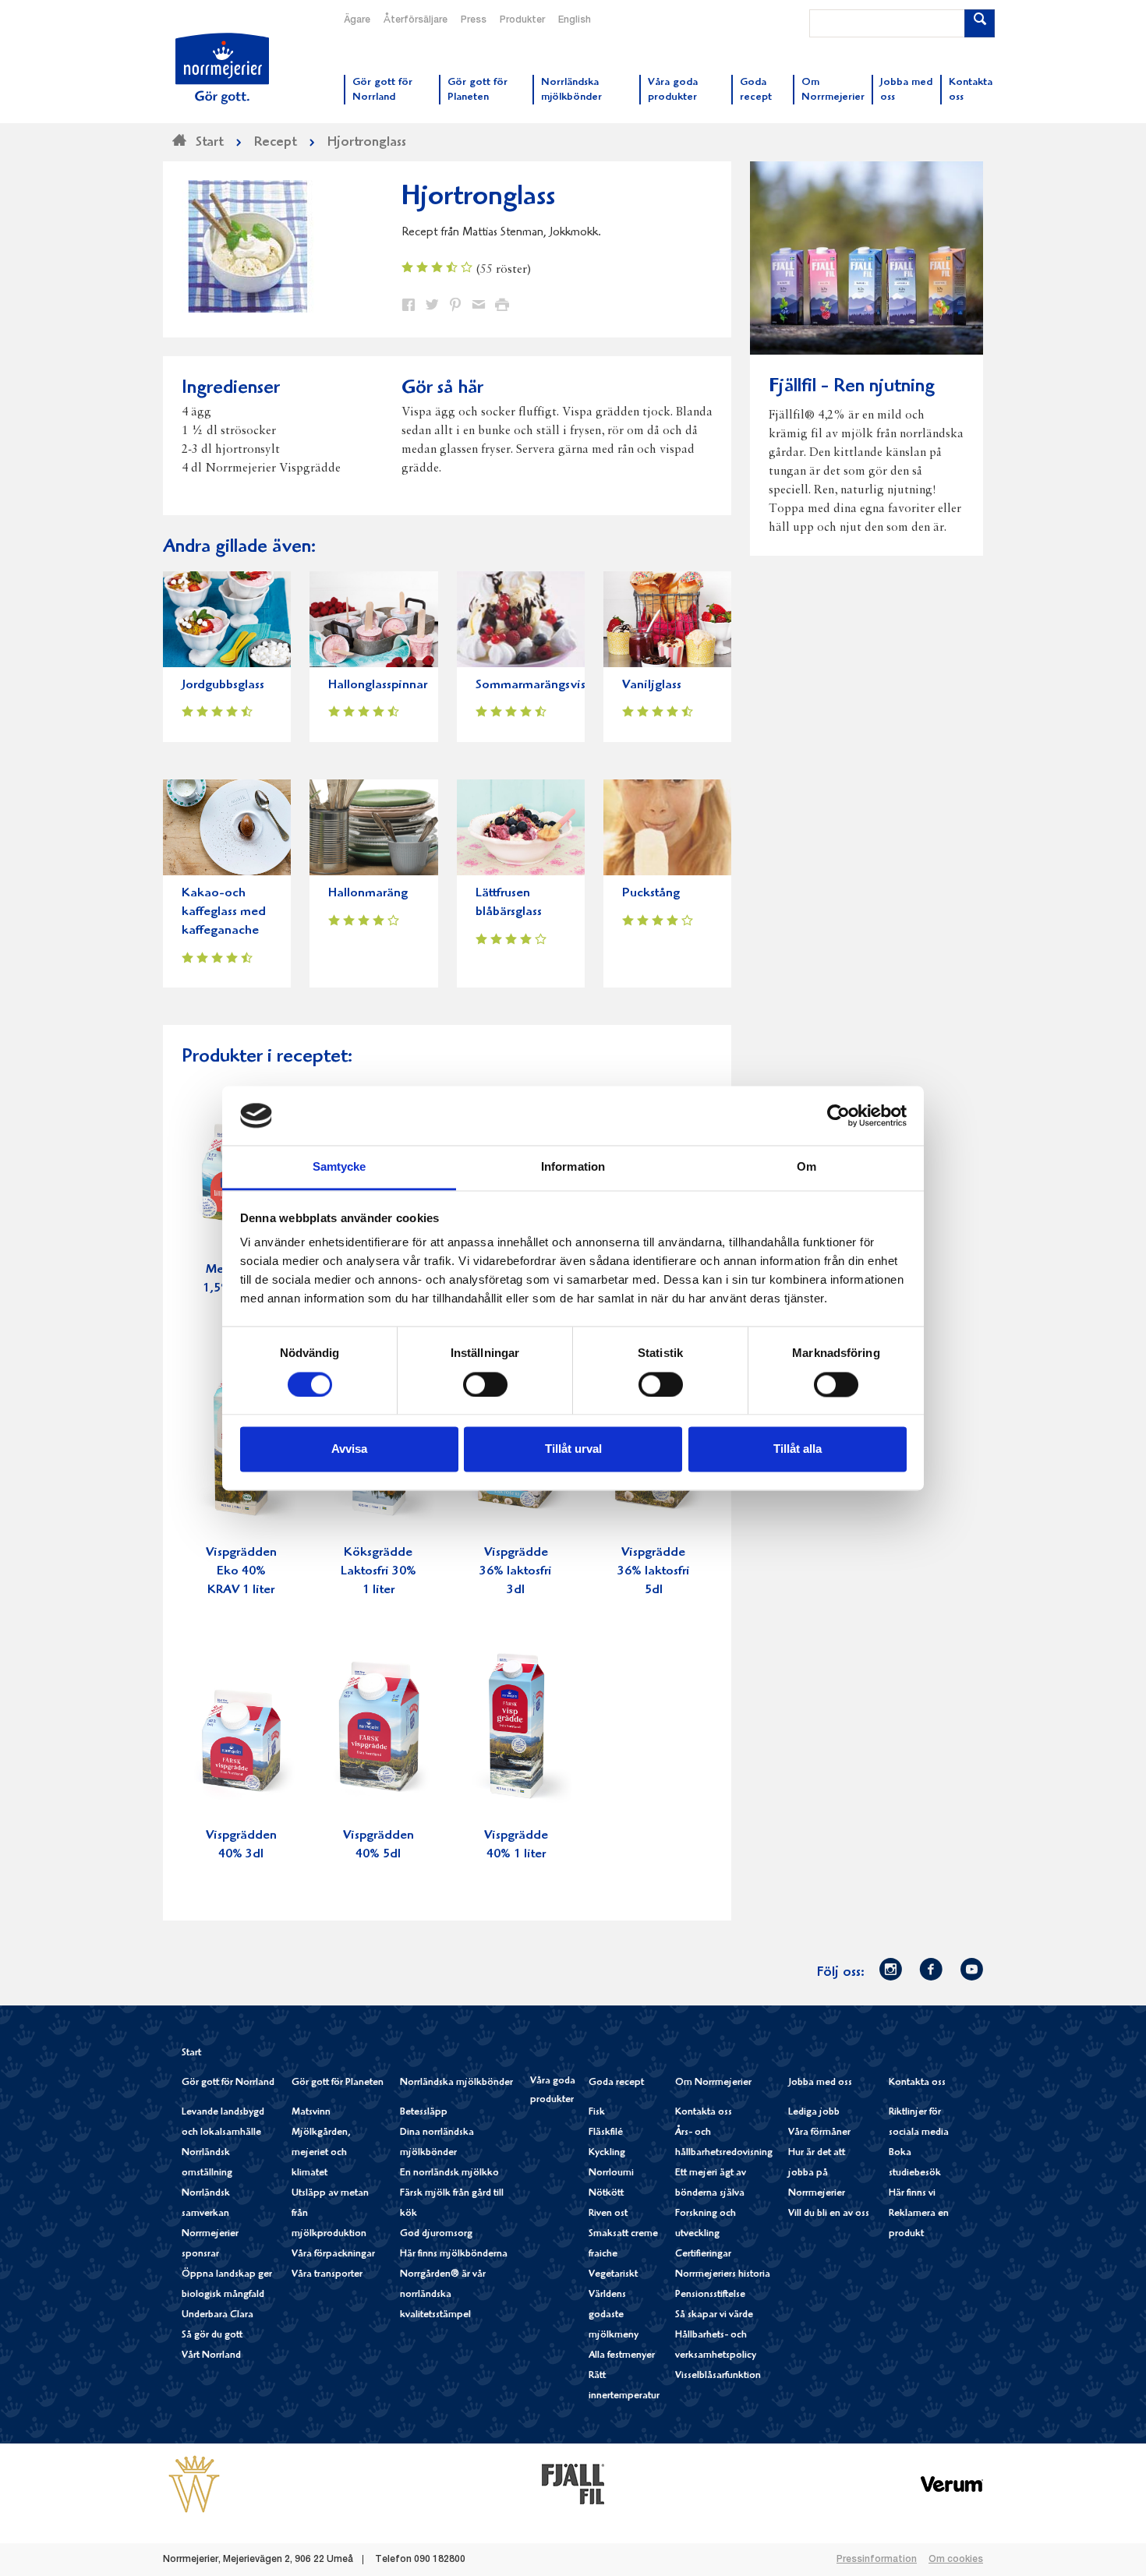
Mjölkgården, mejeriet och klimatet (321, 2153)
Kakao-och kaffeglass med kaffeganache (224, 912)
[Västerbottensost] (194, 2484)
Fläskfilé (606, 2133)
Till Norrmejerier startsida (222, 69)
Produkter (522, 20)
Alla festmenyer (622, 2356)
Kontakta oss (704, 2113)
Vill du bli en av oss (829, 2214)
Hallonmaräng (368, 894)
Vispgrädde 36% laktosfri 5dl (654, 1572)
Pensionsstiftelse (710, 2295)
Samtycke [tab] (340, 1167)
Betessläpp (424, 2113)
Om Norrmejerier (713, 2083)
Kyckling (607, 2153)
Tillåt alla (798, 1449)
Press (474, 20)
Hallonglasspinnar (378, 686)
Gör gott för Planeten (338, 2083)
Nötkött (606, 2194)
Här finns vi (912, 2194)
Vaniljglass (652, 686)
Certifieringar (703, 2254)
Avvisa (349, 1449)
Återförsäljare (416, 20)
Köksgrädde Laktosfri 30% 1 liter (378, 1572)
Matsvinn (311, 2113)
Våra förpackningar (333, 2254)
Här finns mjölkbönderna (454, 2254)
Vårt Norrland (211, 2356)
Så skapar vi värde (714, 2315)
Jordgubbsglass (223, 686)
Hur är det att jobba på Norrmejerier (817, 2173)
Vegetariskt (613, 2275)
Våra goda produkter (553, 2091)
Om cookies (956, 2560)
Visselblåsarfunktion (718, 2376)
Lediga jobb (814, 2113)
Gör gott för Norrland (228, 2083)
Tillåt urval (573, 1449)
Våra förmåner (819, 2133)
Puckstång (651, 894)
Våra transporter (327, 2275)
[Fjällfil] (573, 2484)
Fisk (597, 2113)
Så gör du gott (212, 2336)
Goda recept (616, 2083)
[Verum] (952, 2484)
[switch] (485, 1383)
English (575, 20)
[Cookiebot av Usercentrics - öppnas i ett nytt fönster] (838, 1115)
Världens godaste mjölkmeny (614, 2315)
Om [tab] (806, 1167)
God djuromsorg (436, 2234)
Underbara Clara (218, 2315)
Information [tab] (573, 1167)
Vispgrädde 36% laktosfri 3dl (516, 1572)
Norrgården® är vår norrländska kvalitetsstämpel (443, 2295)
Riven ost (608, 2214)
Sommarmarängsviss (533, 686)
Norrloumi (611, 2173)
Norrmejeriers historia (723, 2275)
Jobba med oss (820, 2083)
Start (191, 2053)
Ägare (357, 20)
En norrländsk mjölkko (449, 2173)
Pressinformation (877, 2560)
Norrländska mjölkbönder (456, 2083)
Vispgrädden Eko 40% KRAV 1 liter (241, 1572)
